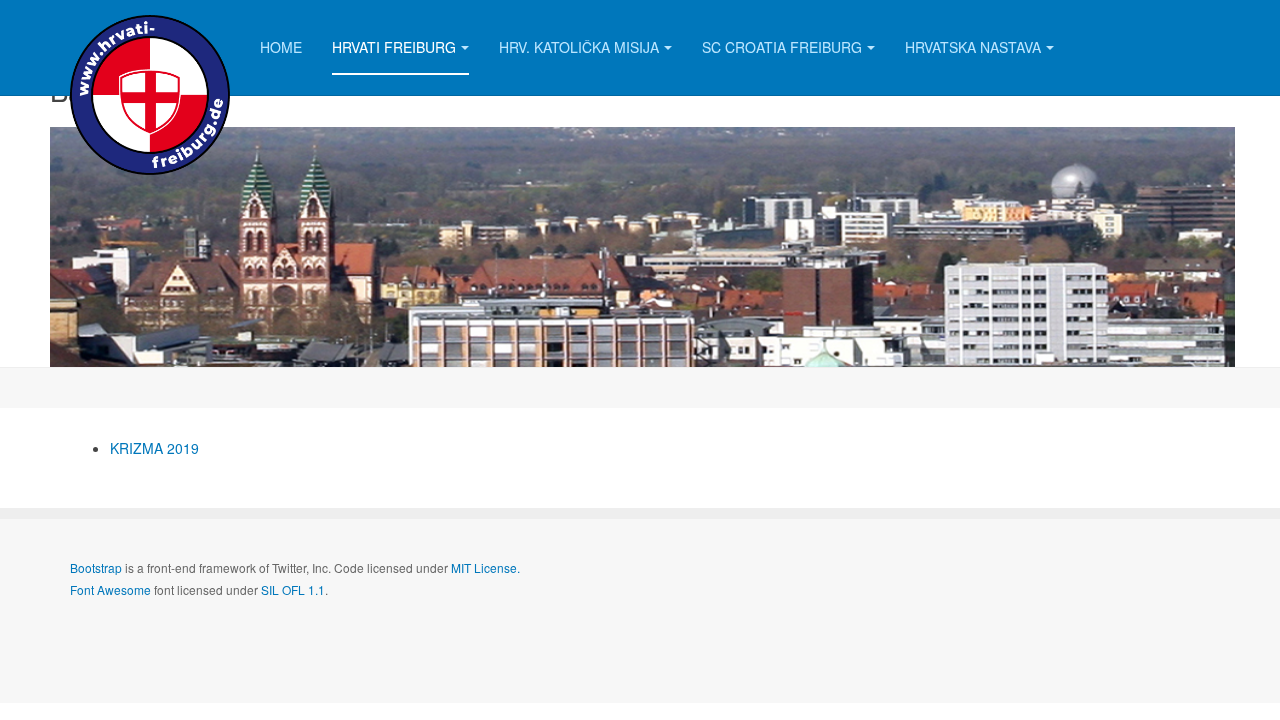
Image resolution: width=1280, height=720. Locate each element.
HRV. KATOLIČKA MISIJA (579, 47)
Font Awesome (110, 589)
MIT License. (485, 567)
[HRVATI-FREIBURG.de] (150, 27)
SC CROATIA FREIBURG (782, 47)
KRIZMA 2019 (154, 448)
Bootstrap (96, 567)
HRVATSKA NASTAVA (973, 47)
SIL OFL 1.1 (293, 589)
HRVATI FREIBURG (394, 47)
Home (281, 47)
